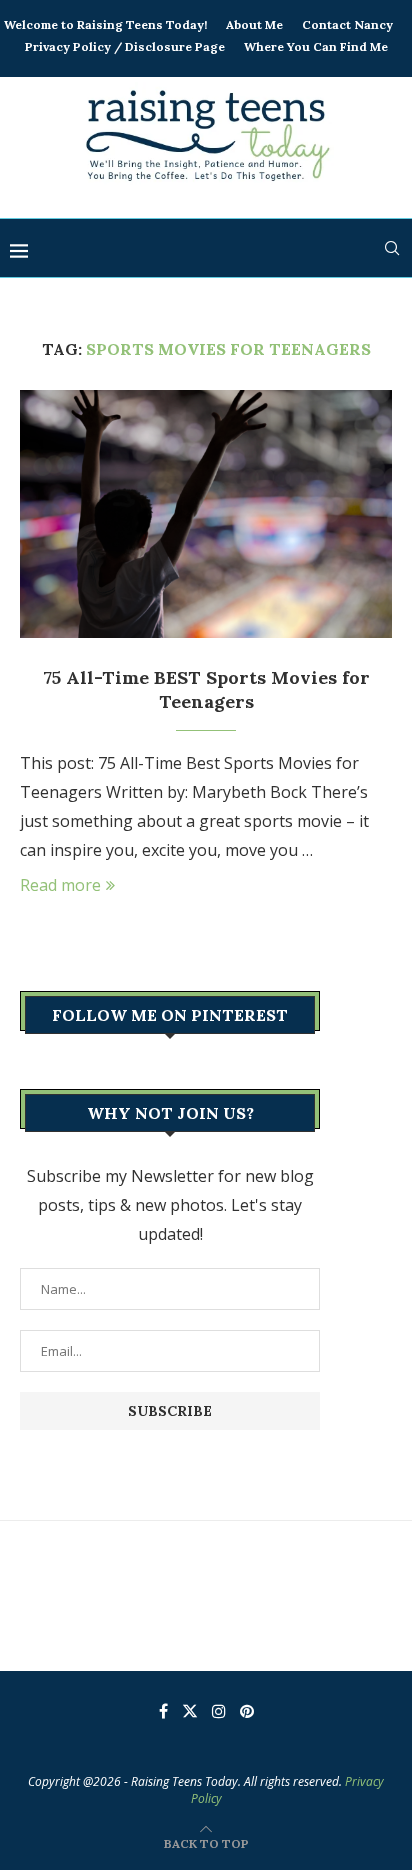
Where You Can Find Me (316, 46)
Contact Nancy (347, 24)
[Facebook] (163, 1711)
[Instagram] (219, 1711)
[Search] (392, 248)
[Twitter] (190, 1711)
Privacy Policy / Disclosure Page (125, 46)
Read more (60, 885)
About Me (254, 24)
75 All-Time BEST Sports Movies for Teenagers (206, 689)
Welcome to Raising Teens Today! (105, 24)
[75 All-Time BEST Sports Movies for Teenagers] (206, 514)
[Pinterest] (247, 1711)
